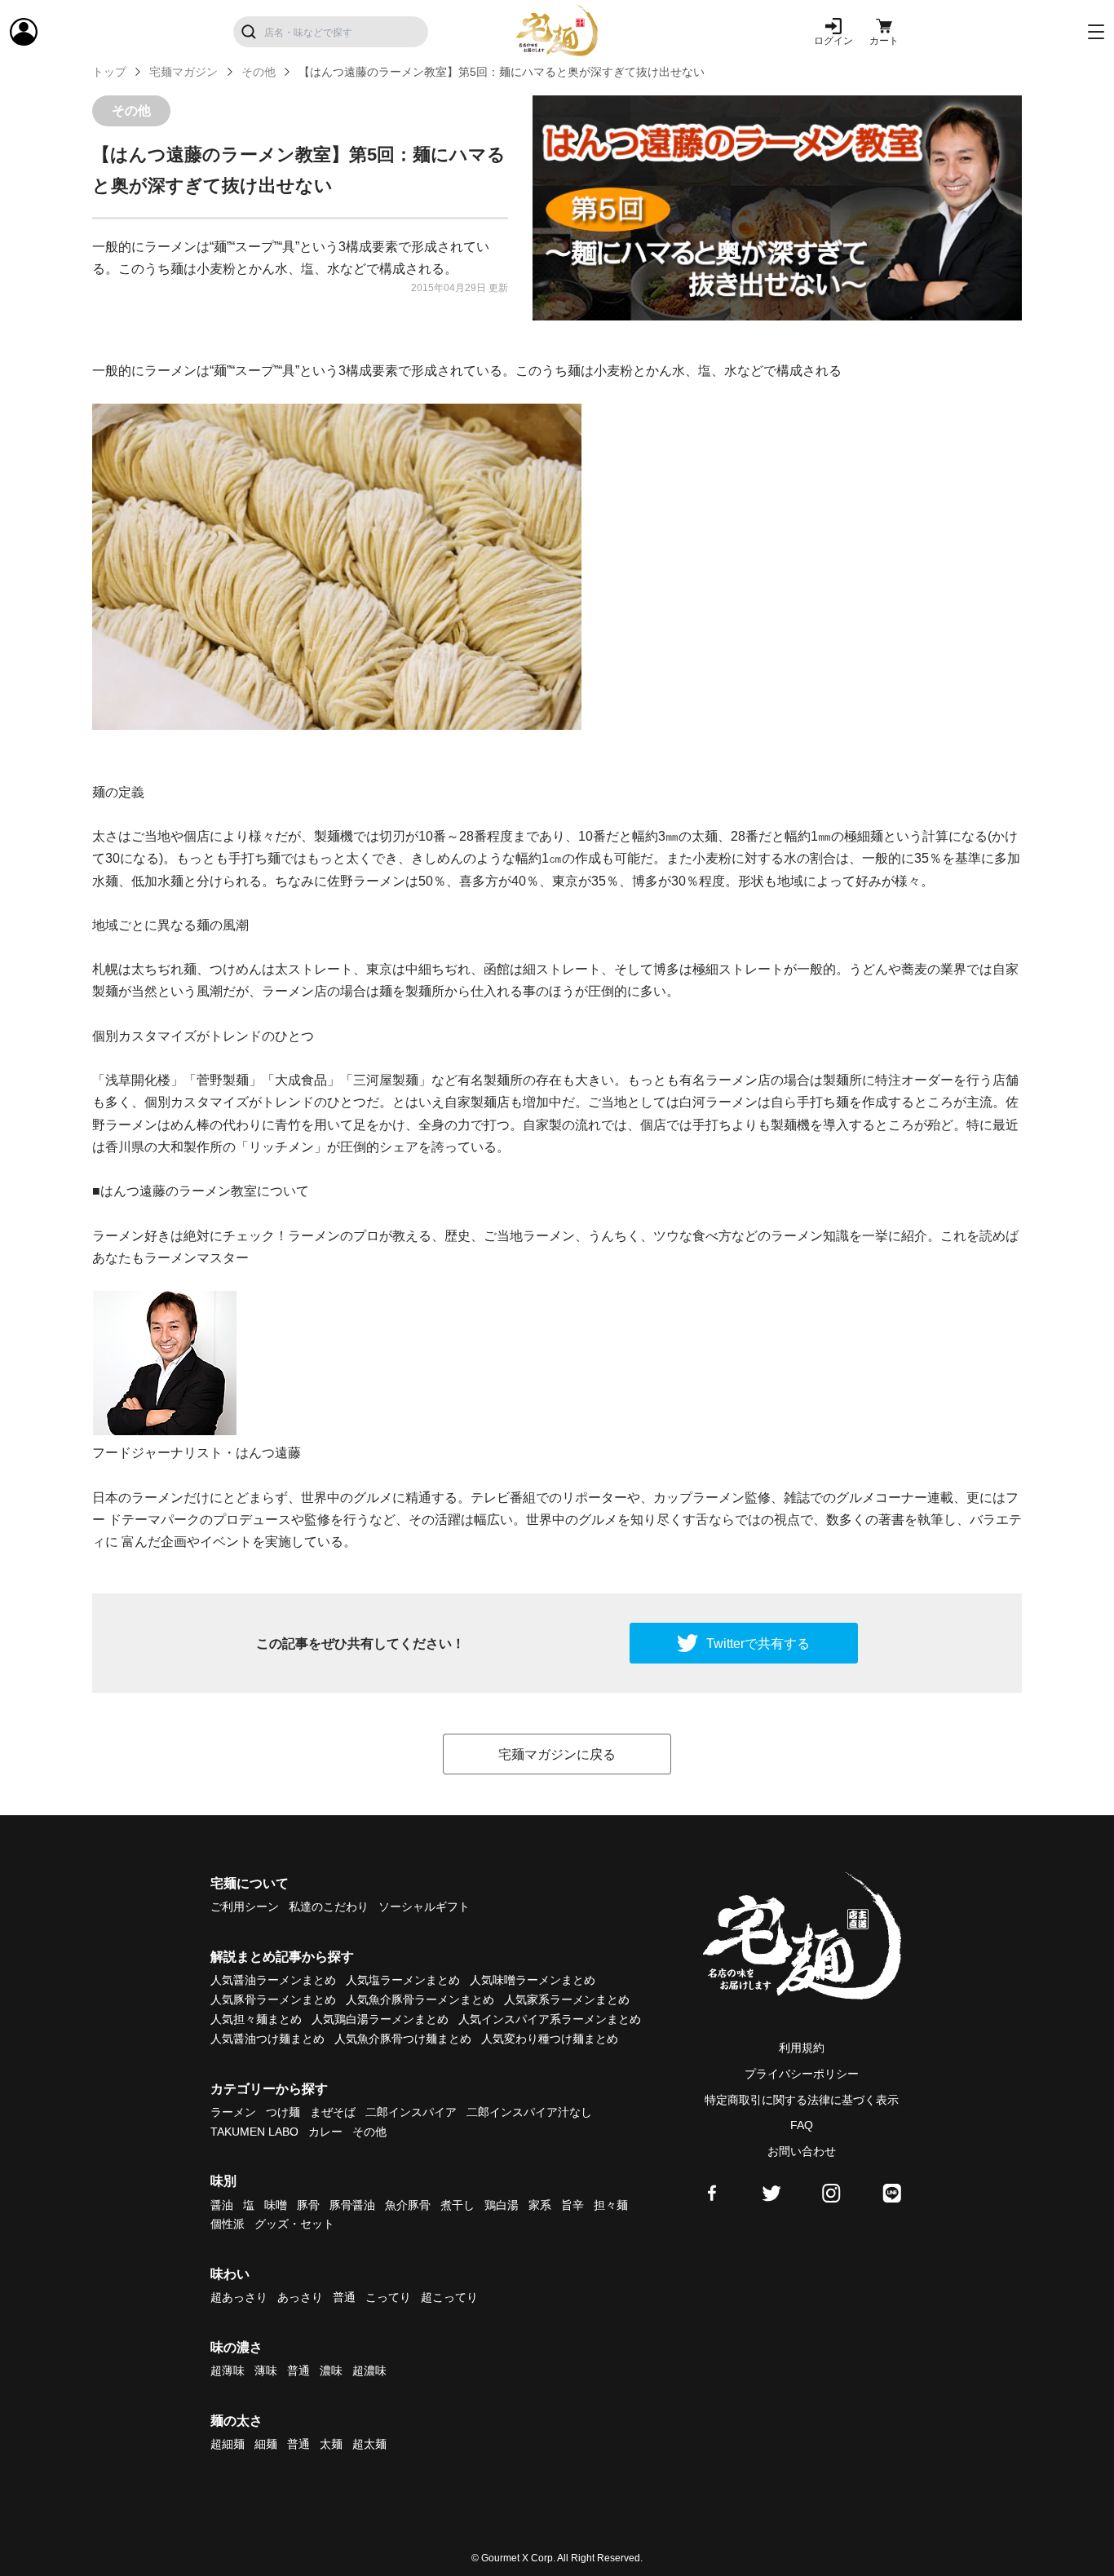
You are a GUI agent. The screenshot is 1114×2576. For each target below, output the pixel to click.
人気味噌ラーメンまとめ (533, 1980)
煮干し (458, 2205)
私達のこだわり (329, 1907)
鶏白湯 (502, 2205)
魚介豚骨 (408, 2205)
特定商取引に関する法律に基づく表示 (802, 2100)
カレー (325, 2132)
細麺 (266, 2444)
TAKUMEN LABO (254, 2132)
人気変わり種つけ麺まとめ (550, 2039)
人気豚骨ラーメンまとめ (273, 1999)
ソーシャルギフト (424, 1907)
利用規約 (802, 2048)
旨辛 (572, 2205)
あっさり (300, 2297)
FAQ (802, 2125)
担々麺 (611, 2205)
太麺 (331, 2444)
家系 (540, 2205)
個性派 (228, 2224)
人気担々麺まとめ (256, 2019)
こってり (388, 2297)
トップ (109, 72)
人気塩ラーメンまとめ (403, 1980)
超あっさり (239, 2297)
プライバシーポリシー (802, 2074)
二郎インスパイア (411, 2112)
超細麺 (228, 2444)
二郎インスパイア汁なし (529, 2112)
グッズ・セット (294, 2224)
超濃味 (369, 2371)
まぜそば (333, 2112)
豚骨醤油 (352, 2205)
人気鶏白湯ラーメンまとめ (380, 2019)
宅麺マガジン (183, 72)
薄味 (266, 2371)
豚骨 (308, 2205)
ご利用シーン (245, 1907)
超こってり (449, 2297)
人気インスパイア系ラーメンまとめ (550, 2019)
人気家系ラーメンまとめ (567, 1999)
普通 (344, 2297)
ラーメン (233, 2112)
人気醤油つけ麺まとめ (267, 2039)
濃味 (331, 2371)
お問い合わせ (802, 2151)
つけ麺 (283, 2112)
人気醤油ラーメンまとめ (273, 1980)
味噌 (276, 2205)
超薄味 (228, 2371)
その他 (259, 72)
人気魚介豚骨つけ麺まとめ (403, 2039)
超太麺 (369, 2444)
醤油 (222, 2205)
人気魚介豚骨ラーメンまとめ (420, 1999)
